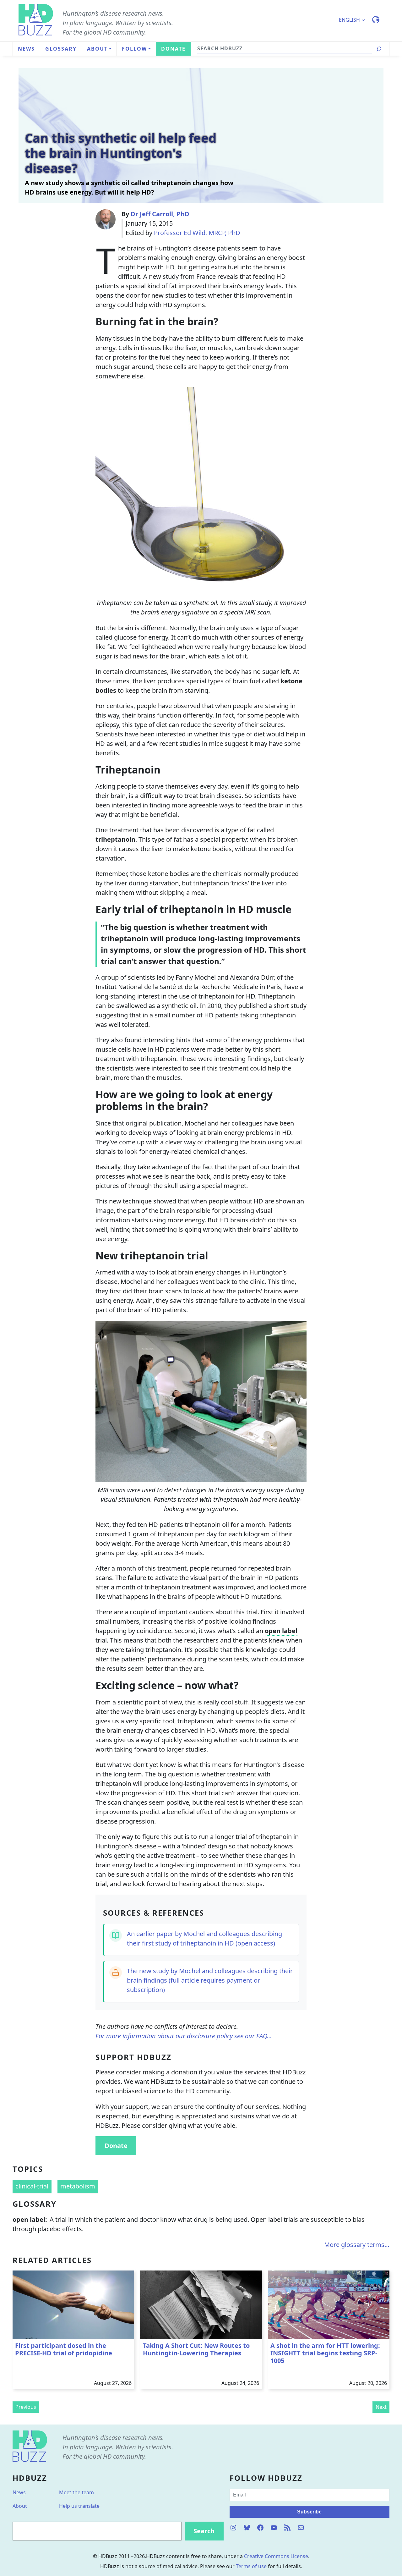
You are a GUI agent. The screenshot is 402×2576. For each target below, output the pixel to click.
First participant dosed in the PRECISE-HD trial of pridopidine (64, 2349)
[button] (355, 20)
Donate (116, 2146)
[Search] (379, 49)
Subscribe (309, 2512)
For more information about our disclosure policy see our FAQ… (184, 2036)
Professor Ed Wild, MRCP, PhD (197, 233)
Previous (26, 2407)
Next (381, 2407)
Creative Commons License (276, 2556)
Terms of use (251, 2566)
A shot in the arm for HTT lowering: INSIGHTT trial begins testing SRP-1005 (325, 2353)
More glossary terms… (357, 2245)
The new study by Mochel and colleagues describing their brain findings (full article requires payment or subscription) (210, 1980)
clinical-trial (32, 2186)
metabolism (78, 2186)
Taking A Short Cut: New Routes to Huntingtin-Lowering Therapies (196, 2349)
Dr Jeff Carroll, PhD (160, 214)
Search (204, 2531)
